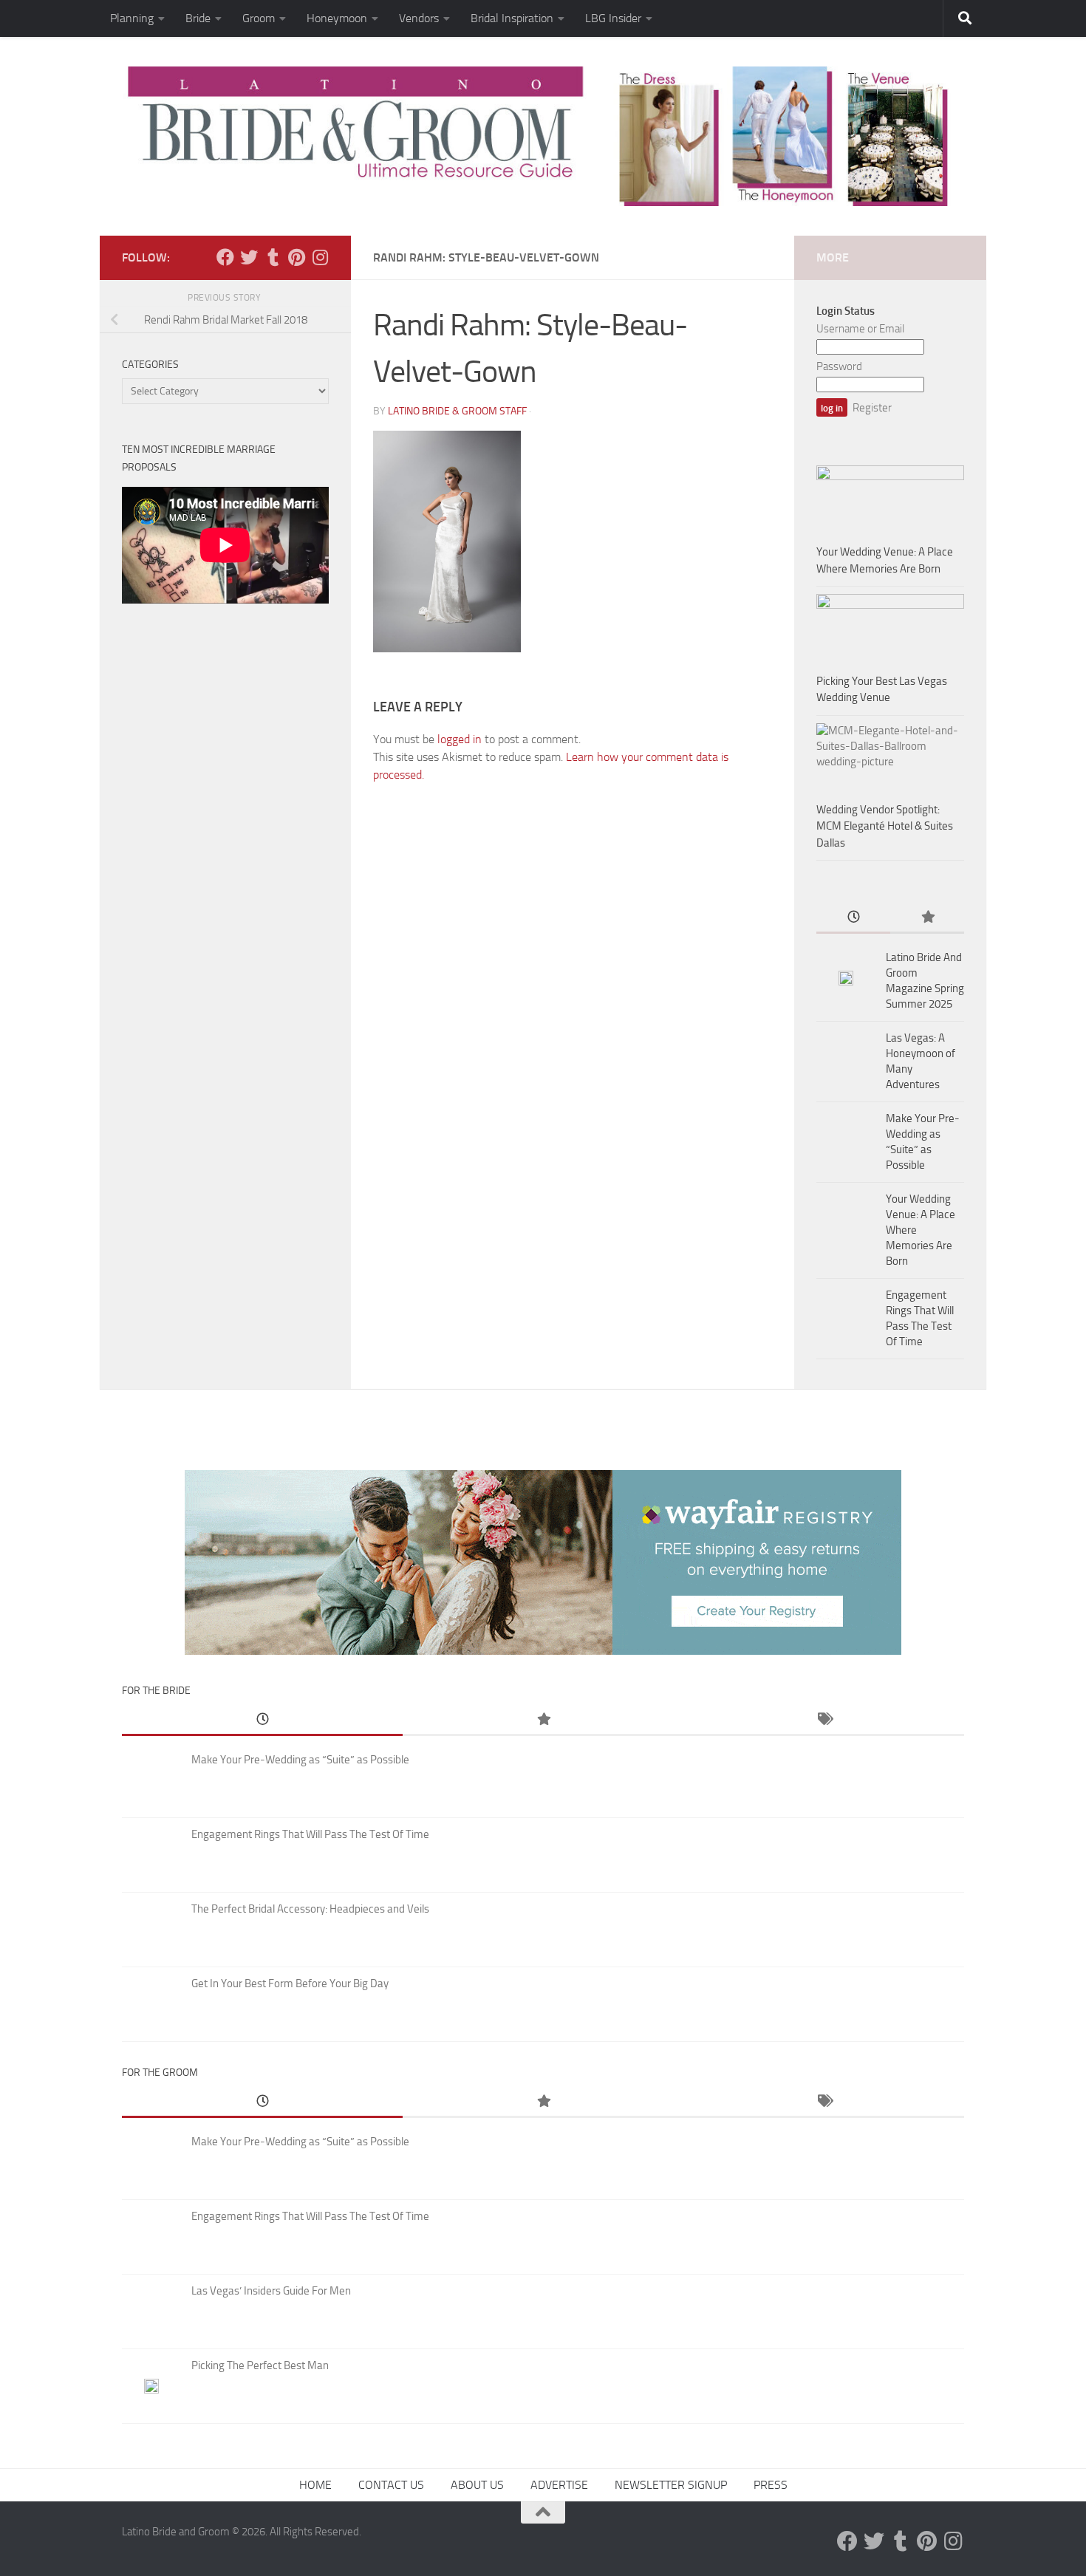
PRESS (771, 2485)
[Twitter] (249, 257)
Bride (198, 18)
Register (872, 408)
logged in (460, 739)
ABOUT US (477, 2485)
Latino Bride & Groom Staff (457, 411)
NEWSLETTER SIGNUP (671, 2485)
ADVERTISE (559, 2485)
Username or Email (860, 329)
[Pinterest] (296, 257)
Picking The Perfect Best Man (260, 2365)
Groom (259, 18)
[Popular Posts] (927, 918)
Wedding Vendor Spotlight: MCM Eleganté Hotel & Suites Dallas (885, 826)
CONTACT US (391, 2485)
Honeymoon (337, 18)
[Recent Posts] (853, 918)
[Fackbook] (225, 257)
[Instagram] (320, 257)
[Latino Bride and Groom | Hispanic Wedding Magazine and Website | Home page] (543, 136)
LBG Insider (613, 18)
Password (839, 366)
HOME (315, 2485)
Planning (132, 18)
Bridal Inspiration (512, 18)
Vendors (419, 18)
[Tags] (824, 1720)
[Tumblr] (273, 257)
